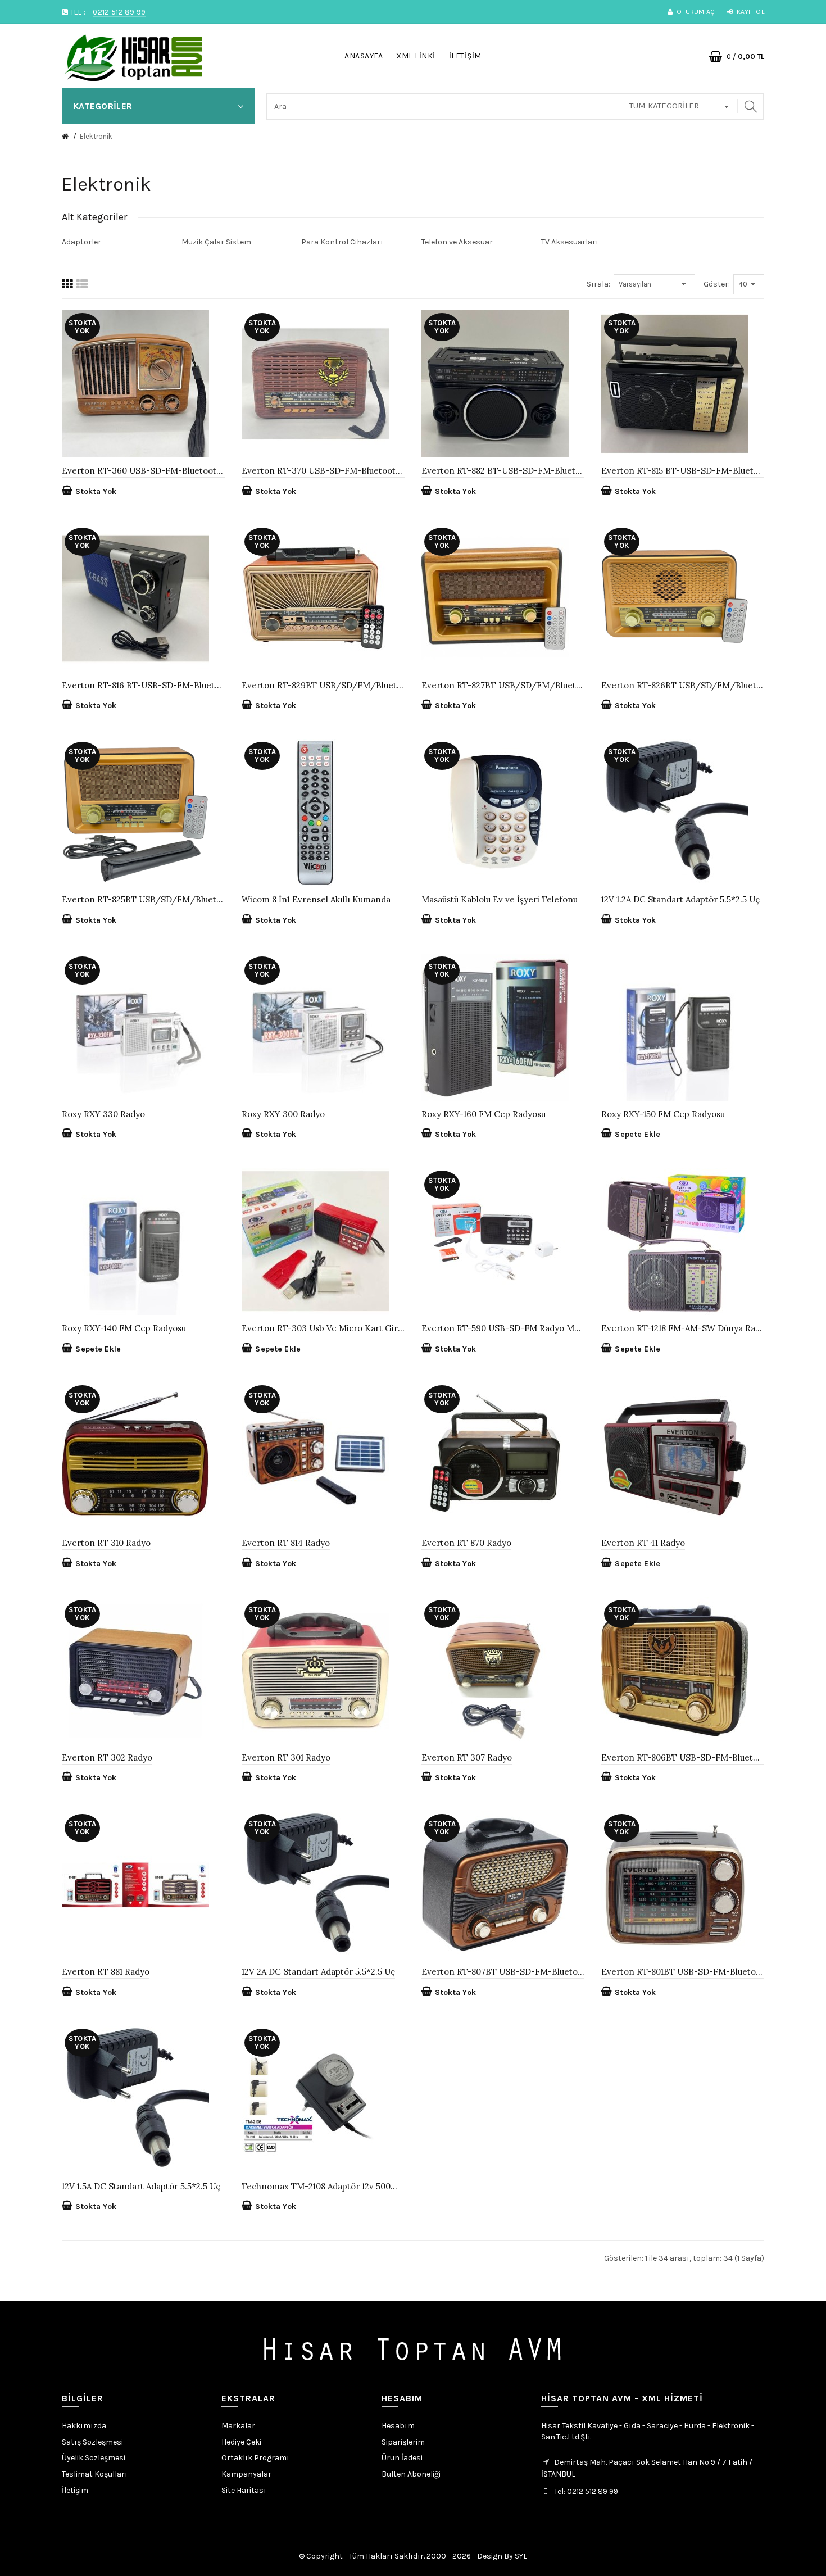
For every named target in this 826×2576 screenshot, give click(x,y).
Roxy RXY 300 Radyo (283, 1114)
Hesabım (398, 2426)
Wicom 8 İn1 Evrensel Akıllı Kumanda (316, 899)
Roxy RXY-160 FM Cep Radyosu (484, 1114)
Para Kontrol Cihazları (342, 242)
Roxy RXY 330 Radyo (103, 1114)
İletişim (75, 2490)
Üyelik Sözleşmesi (94, 2458)
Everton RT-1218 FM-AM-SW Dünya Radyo (683, 1328)
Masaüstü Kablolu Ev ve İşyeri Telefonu (500, 899)
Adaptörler (81, 242)
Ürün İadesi (402, 2458)
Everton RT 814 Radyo (286, 1543)
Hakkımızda (84, 2426)
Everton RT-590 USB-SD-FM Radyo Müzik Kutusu (503, 1328)
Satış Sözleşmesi (92, 2442)
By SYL (516, 2556)
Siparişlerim (403, 2442)
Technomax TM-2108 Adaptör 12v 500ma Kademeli (323, 2186)
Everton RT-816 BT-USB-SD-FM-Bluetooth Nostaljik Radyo (143, 685)
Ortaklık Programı (255, 2458)
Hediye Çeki (241, 2442)
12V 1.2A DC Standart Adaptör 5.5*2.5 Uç (680, 899)
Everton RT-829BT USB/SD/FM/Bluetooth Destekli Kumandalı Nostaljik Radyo (323, 685)
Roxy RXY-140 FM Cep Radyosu (124, 1328)
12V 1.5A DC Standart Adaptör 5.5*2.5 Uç (141, 2186)
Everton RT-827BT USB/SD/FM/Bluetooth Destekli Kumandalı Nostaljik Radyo (503, 685)
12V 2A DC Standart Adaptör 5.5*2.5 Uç (318, 1972)
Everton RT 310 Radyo (106, 1543)
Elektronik (96, 136)
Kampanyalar (246, 2474)
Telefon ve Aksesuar (457, 242)
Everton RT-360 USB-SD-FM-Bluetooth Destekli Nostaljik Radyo (143, 471)
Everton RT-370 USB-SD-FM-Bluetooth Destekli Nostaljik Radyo (323, 471)
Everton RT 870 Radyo (466, 1543)
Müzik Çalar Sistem (216, 242)
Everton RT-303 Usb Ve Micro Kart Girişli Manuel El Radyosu (323, 1328)
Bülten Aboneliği (411, 2474)
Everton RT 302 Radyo (107, 1758)
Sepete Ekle (637, 1134)
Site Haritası (244, 2490)
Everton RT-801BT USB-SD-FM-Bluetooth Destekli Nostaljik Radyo (683, 1972)
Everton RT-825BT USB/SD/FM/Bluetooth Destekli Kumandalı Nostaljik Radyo (143, 899)
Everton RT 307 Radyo (467, 1758)
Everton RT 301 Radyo (286, 1758)
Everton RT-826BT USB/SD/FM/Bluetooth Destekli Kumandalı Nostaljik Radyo (683, 685)
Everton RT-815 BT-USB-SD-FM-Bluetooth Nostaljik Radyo (683, 471)
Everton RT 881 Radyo (106, 1972)
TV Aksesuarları (570, 242)
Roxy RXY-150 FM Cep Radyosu (663, 1114)
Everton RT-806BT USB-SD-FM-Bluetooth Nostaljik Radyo (683, 1758)
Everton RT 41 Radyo (643, 1543)
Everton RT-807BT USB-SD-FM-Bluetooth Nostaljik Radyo (503, 1972)
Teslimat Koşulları (95, 2474)
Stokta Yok (96, 491)
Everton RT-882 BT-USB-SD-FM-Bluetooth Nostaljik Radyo (503, 471)
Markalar (238, 2426)
